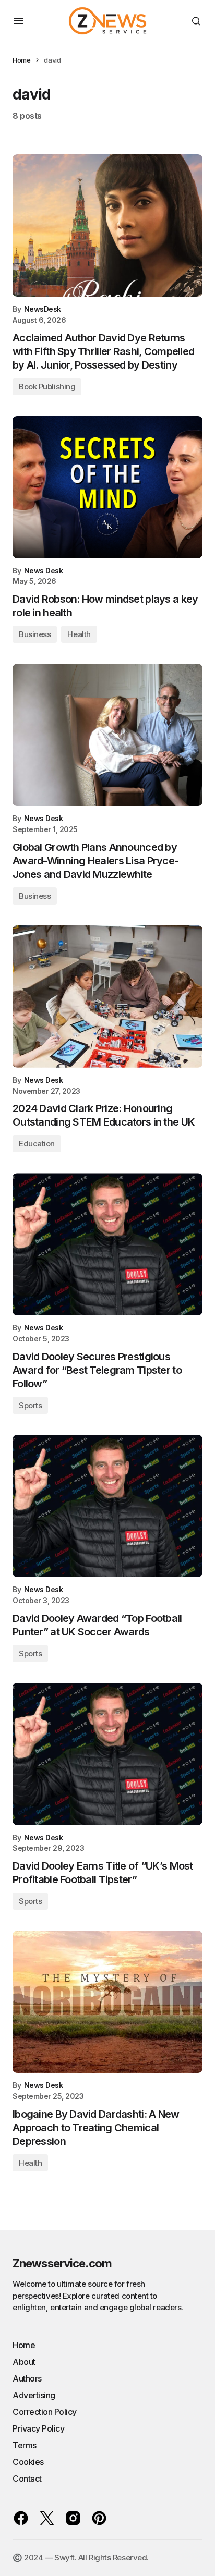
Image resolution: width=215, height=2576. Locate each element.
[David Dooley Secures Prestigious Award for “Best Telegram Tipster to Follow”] (107, 1244)
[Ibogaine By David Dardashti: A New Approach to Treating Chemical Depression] (107, 2002)
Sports (30, 1405)
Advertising (34, 2395)
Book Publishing (47, 387)
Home (21, 60)
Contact (27, 2479)
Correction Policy (45, 2412)
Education (37, 1144)
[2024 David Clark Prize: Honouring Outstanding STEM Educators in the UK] (107, 997)
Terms (25, 2445)
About (24, 2362)
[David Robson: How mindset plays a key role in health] (107, 487)
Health (79, 634)
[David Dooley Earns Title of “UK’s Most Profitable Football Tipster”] (107, 1754)
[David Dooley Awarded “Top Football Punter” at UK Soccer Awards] (107, 1506)
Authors (27, 2378)
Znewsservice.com (62, 2263)
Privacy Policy (38, 2428)
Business (35, 634)
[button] (19, 21)
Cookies (28, 2462)
